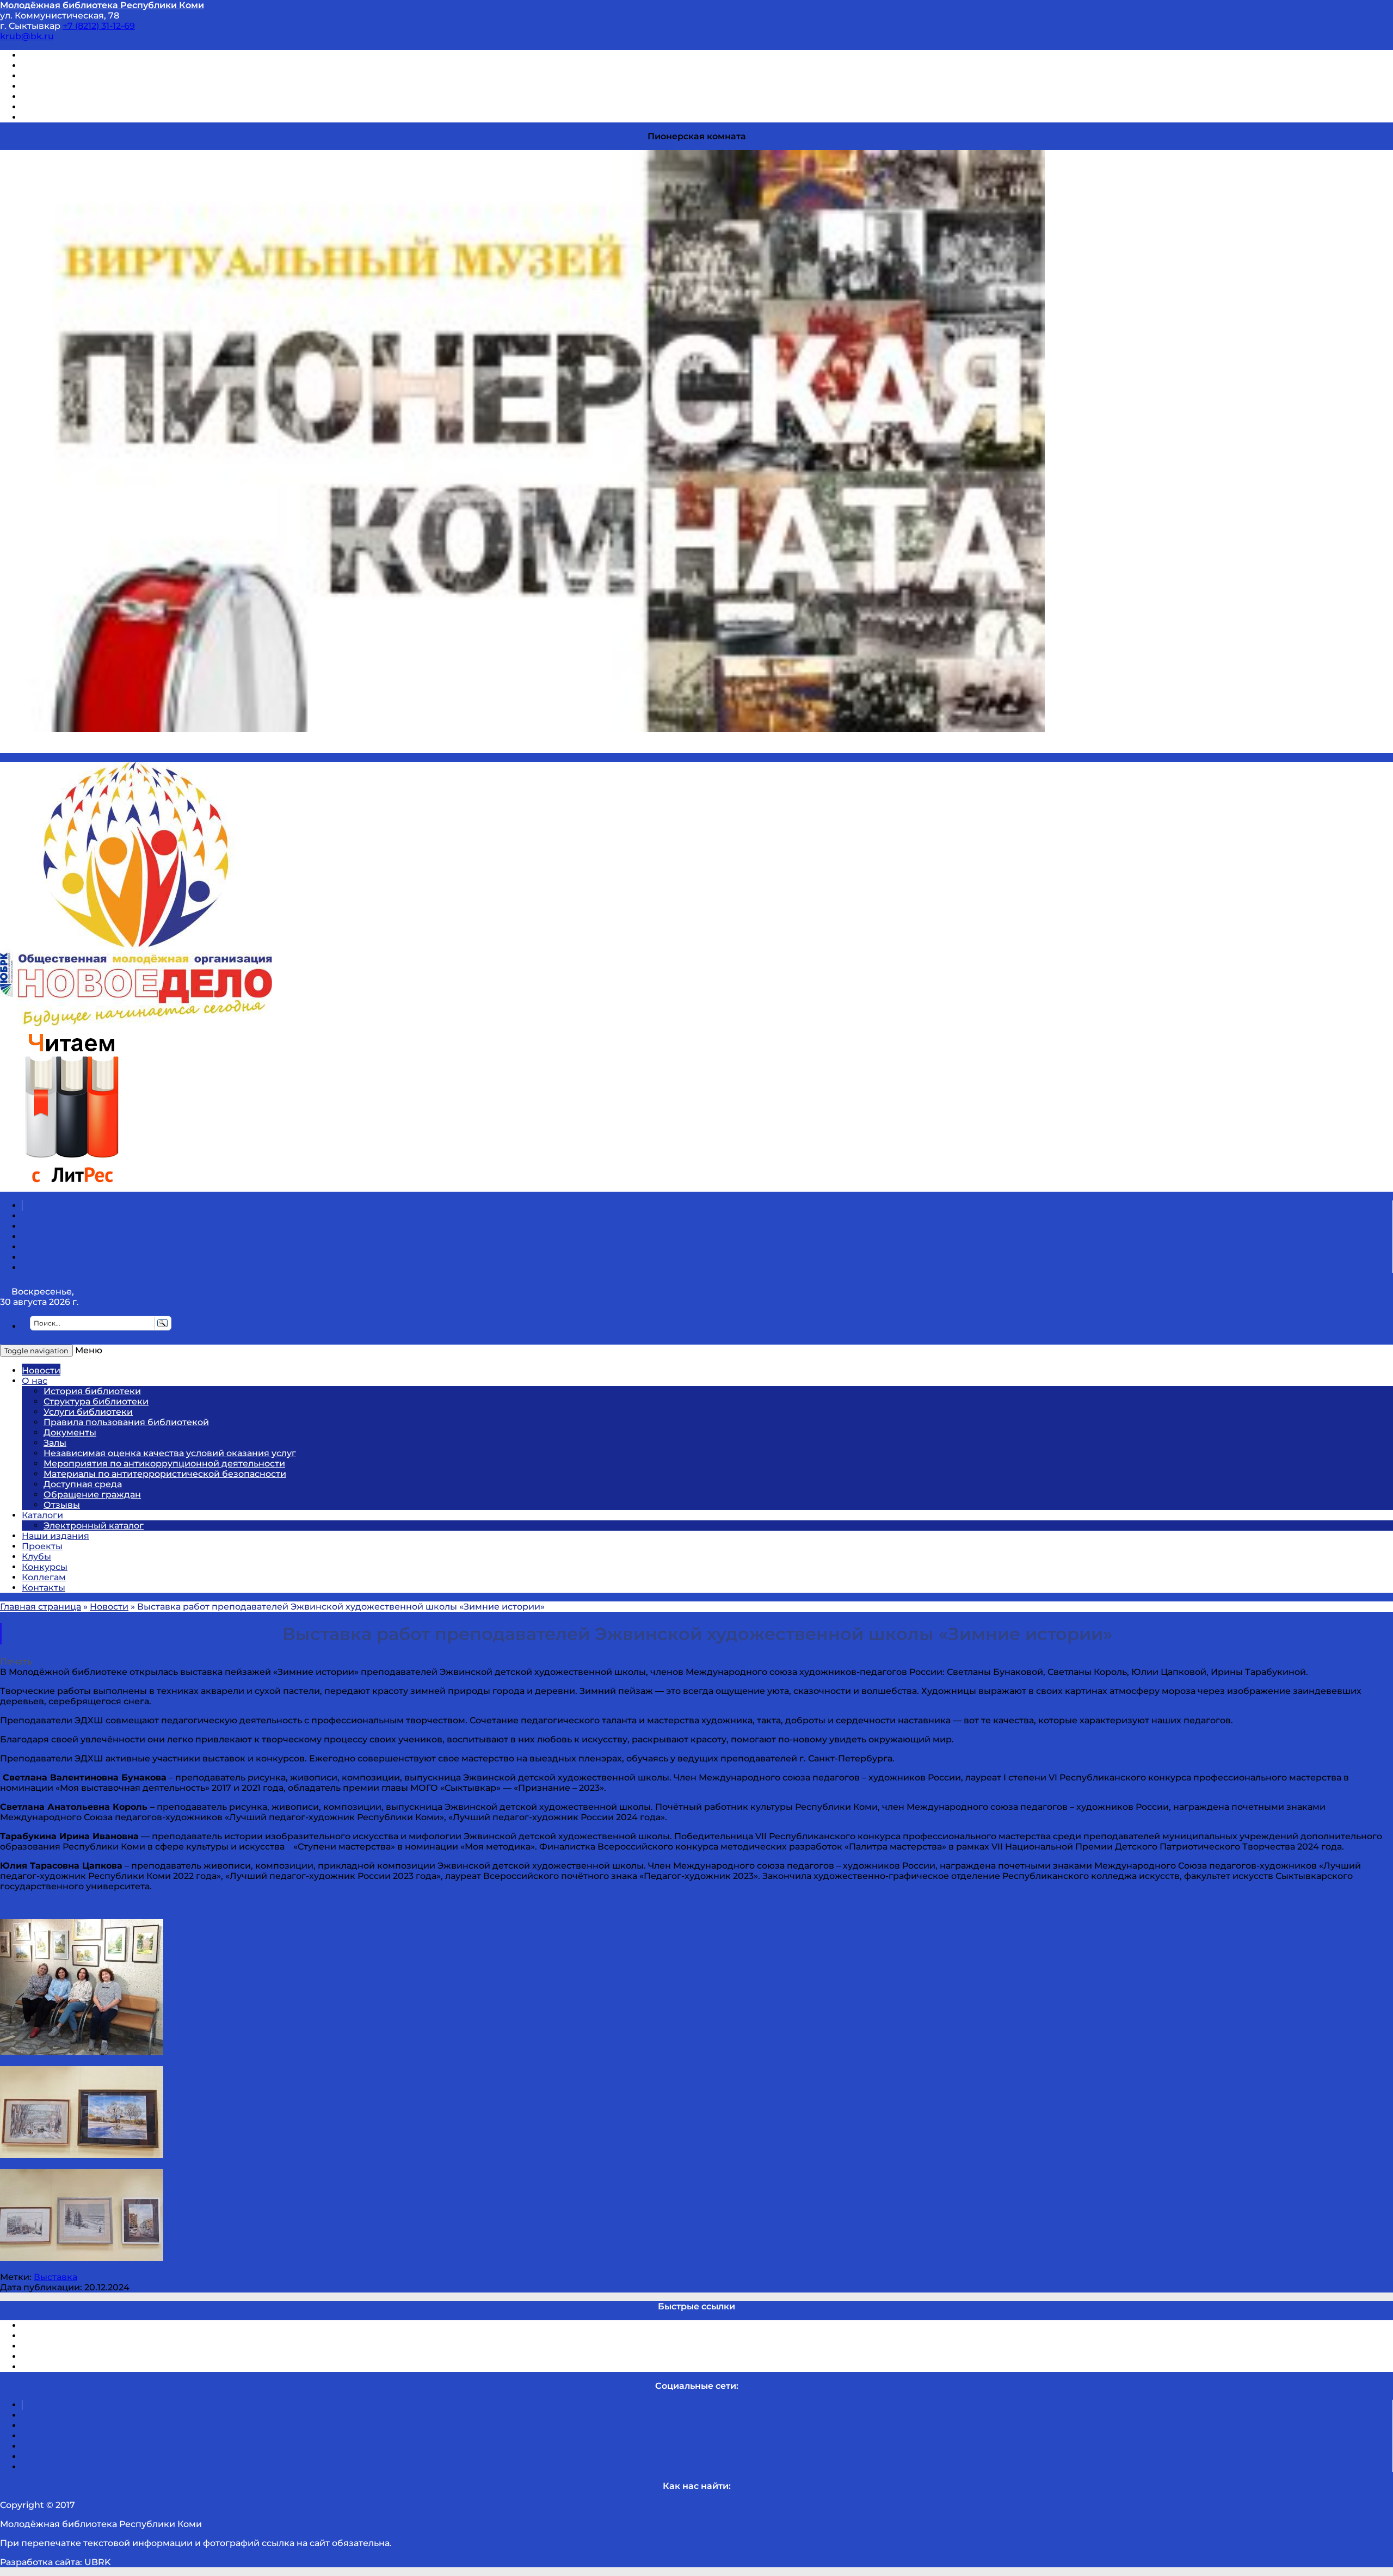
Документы (70, 1432)
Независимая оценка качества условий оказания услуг (170, 1453)
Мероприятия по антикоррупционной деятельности (164, 1463)
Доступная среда (83, 1484)
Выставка (56, 2277)
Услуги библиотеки (88, 1412)
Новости (41, 1370)
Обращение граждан (92, 1495)
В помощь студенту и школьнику (97, 66)
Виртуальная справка (71, 55)
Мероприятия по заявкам (81, 86)
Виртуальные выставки (75, 76)
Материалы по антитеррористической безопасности (165, 1474)
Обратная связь (58, 107)
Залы (55, 1443)
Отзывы (40, 117)
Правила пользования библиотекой (126, 1422)
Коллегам (44, 1577)
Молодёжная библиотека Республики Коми (102, 5)
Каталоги (42, 1515)
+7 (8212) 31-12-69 (99, 26)
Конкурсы (45, 1567)
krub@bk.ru (27, 36)
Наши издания (56, 1536)
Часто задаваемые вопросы (85, 97)
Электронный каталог (94, 1526)
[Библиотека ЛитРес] (72, 1187)
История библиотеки (92, 1391)
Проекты (42, 1546)
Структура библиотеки (96, 1401)
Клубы (36, 1557)
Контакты (44, 1588)
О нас (35, 1381)
